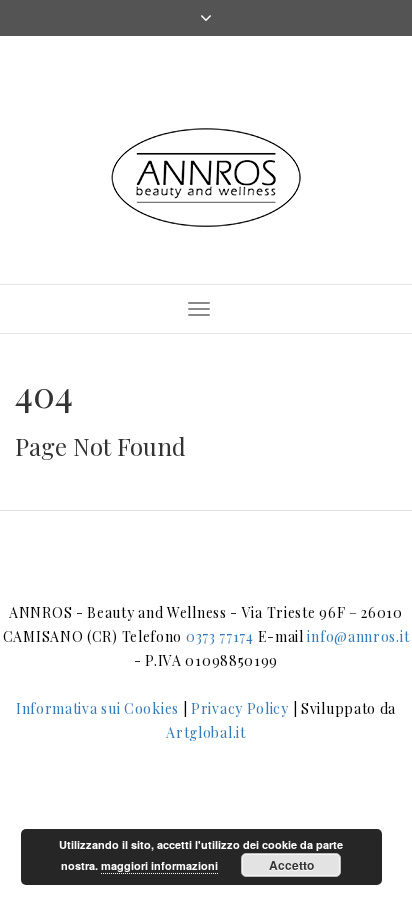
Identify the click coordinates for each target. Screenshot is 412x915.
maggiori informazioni (159, 865)
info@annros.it (358, 636)
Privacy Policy (240, 708)
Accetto (291, 865)
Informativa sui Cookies (97, 708)
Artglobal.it (205, 732)
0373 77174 (220, 636)
